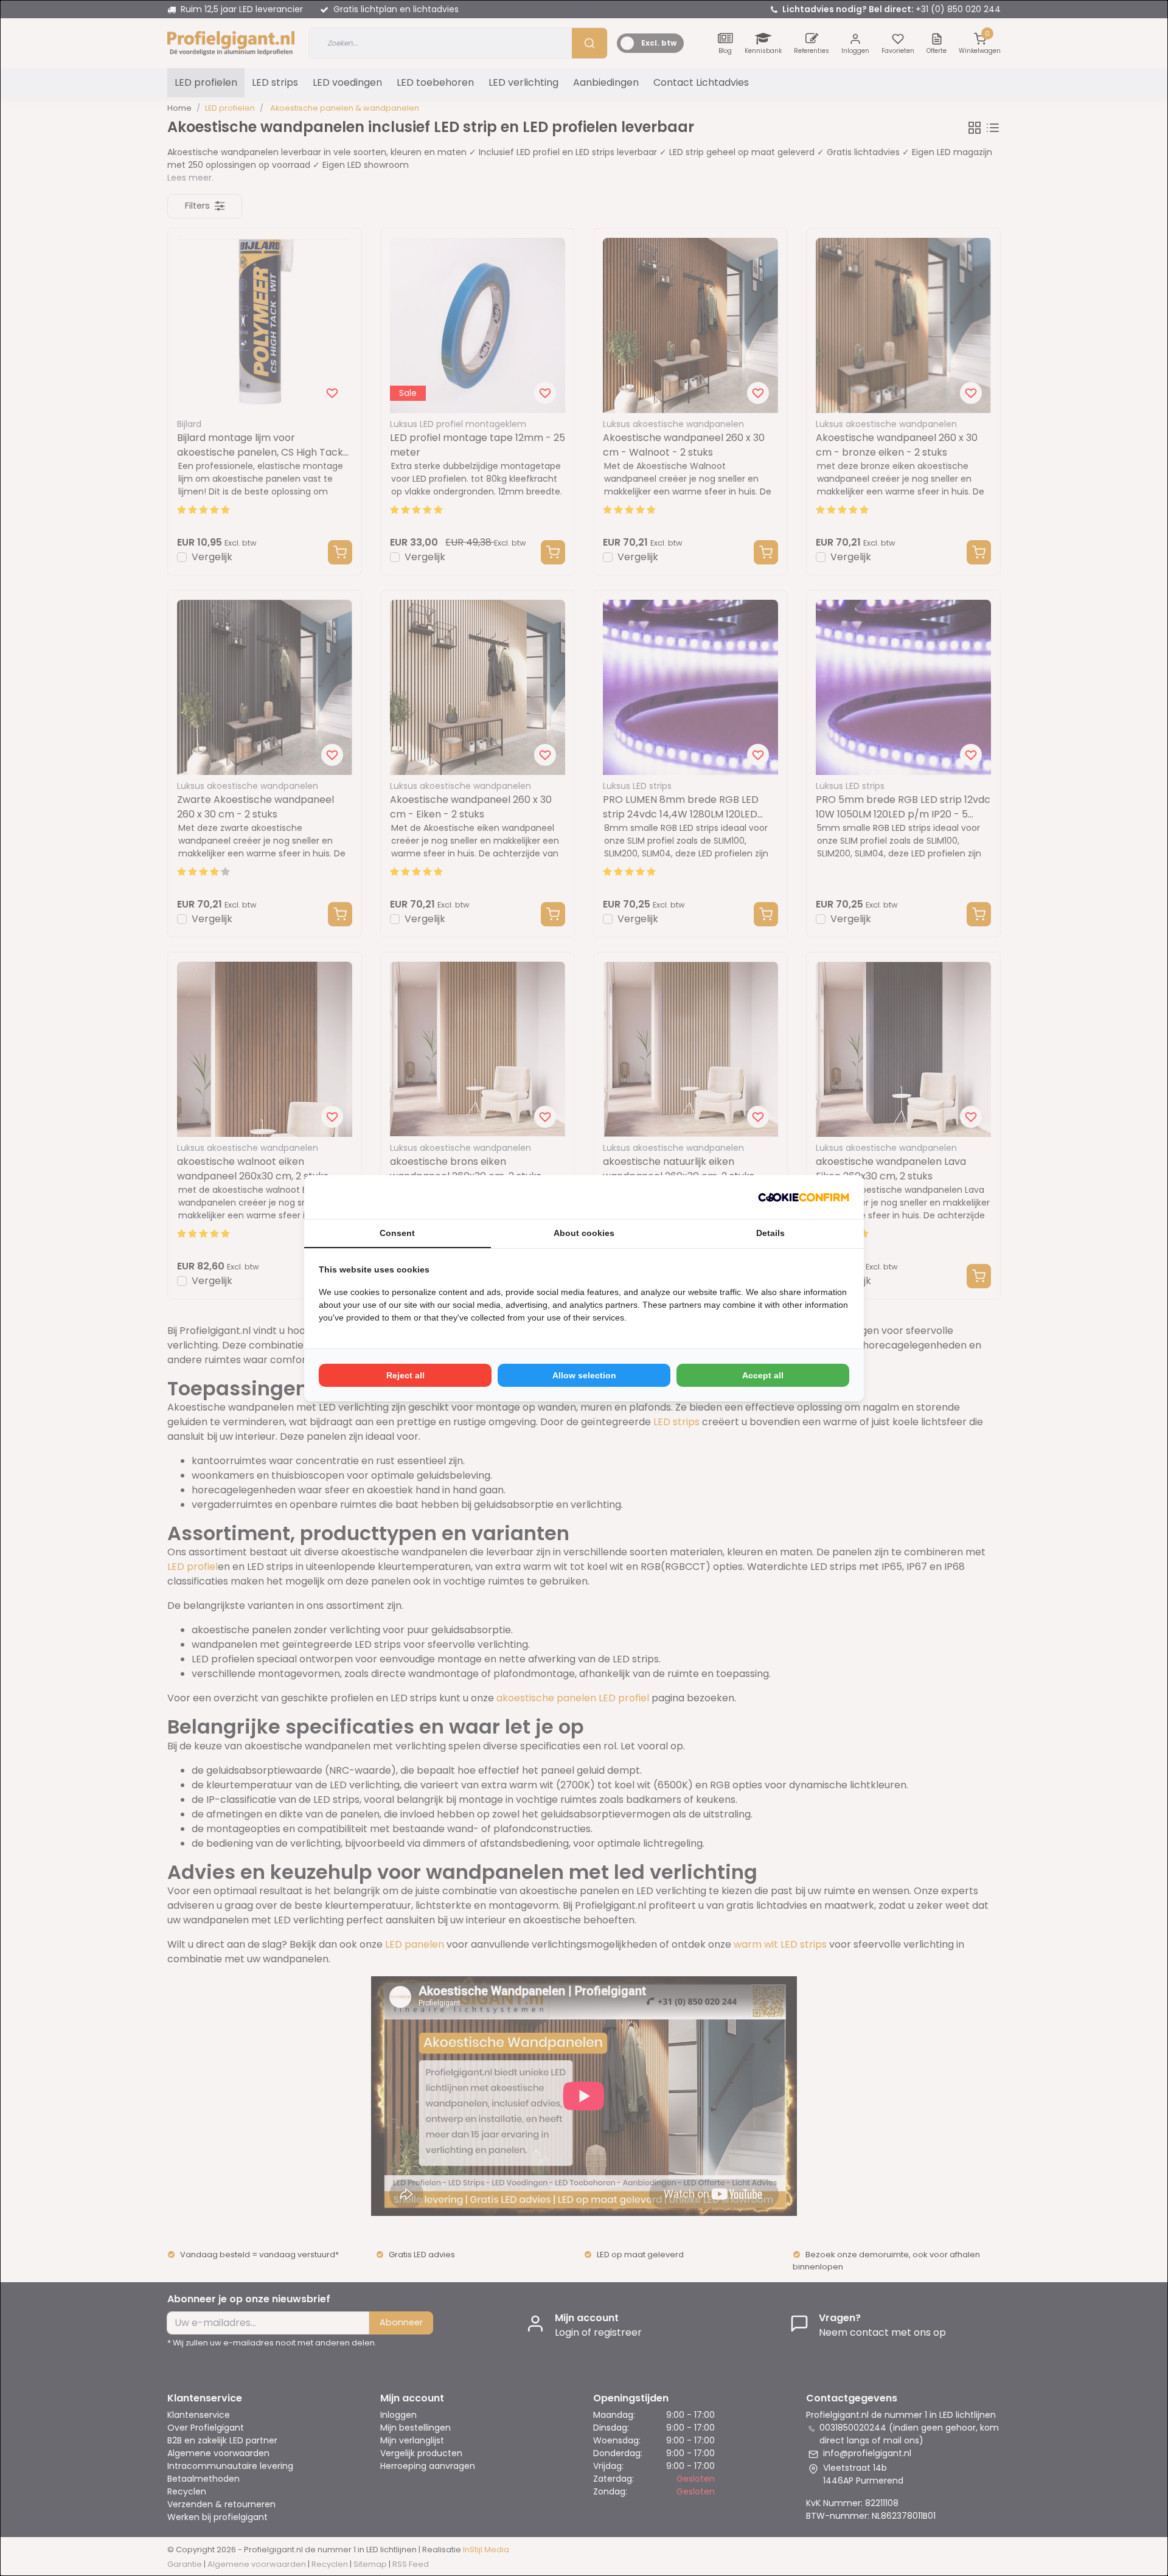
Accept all (763, 1375)
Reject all (405, 1375)
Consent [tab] (397, 1233)
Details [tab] (770, 1233)
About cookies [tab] (584, 1233)
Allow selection (584, 1375)
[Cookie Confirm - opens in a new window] (804, 1197)
